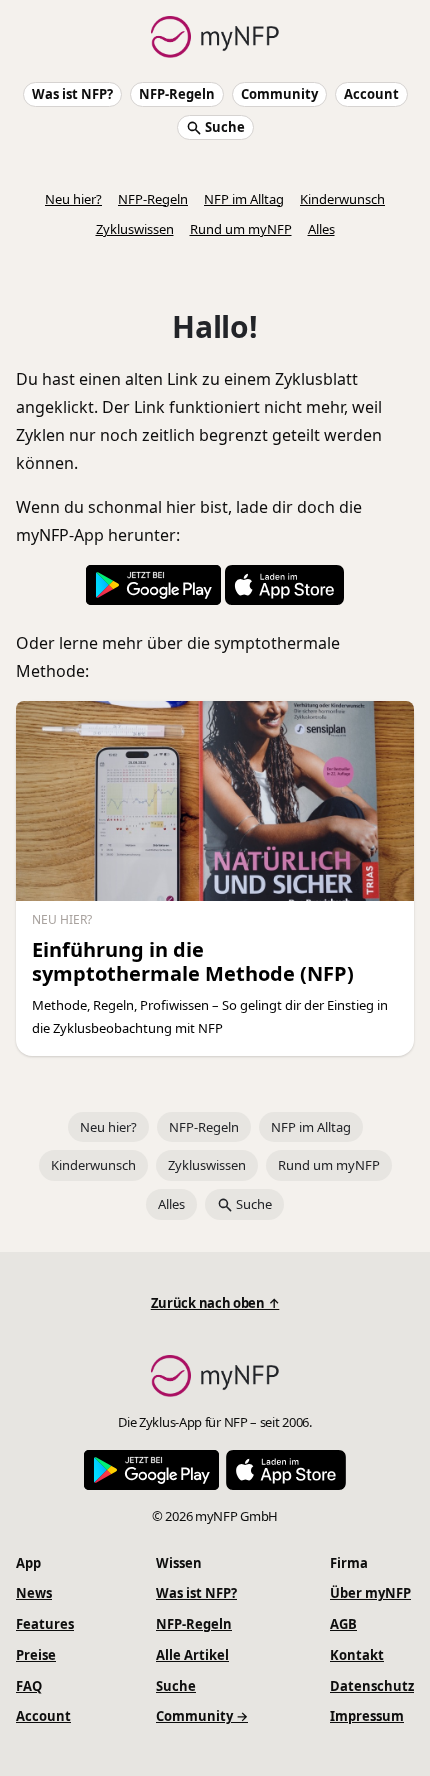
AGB (343, 1624)
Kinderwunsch (342, 199)
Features (45, 1624)
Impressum (367, 1716)
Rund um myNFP (241, 229)
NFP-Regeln (177, 94)
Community (279, 94)
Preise (36, 1655)
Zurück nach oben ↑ (215, 1303)
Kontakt (357, 1655)
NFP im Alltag (244, 199)
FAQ (29, 1686)
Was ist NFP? (72, 94)
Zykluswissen (135, 229)
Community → (202, 1716)
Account (371, 94)
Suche (223, 127)
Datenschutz (372, 1686)
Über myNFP (370, 1593)
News (34, 1593)
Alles (321, 229)
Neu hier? (73, 199)
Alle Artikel (192, 1655)
